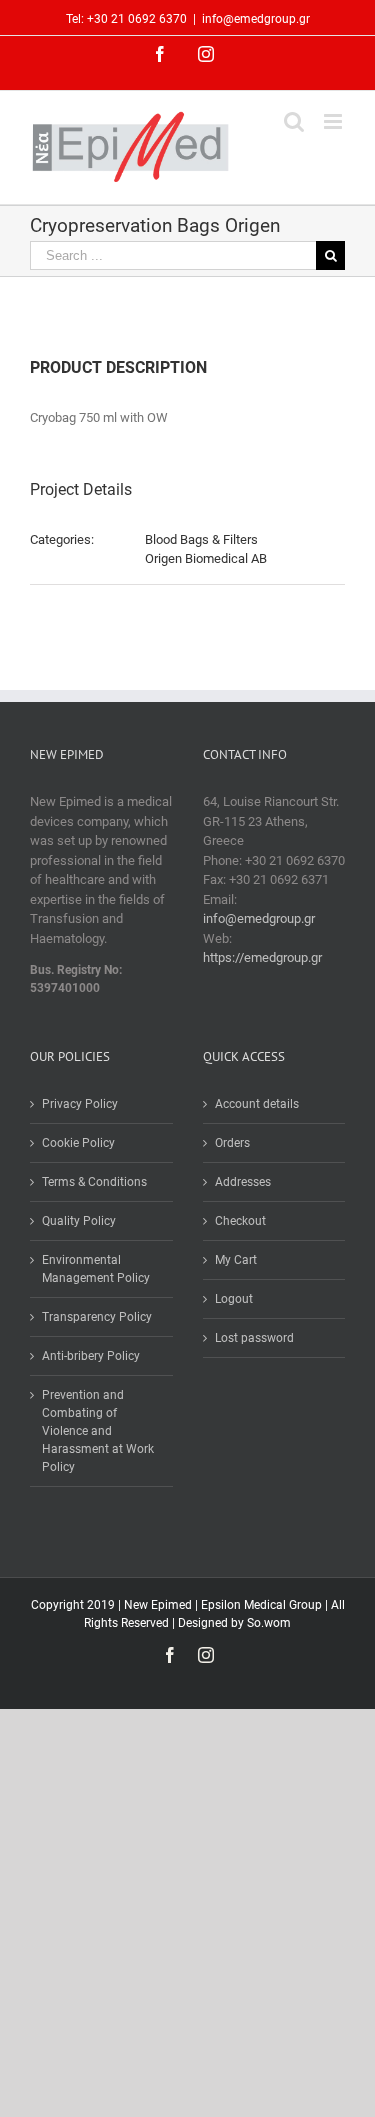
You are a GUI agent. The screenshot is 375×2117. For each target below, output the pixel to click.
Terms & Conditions (94, 1182)
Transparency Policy (97, 1317)
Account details (257, 1104)
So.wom (269, 1623)
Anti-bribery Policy (91, 1356)
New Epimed (159, 1605)
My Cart (236, 1260)
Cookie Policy (78, 1143)
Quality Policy (79, 1221)
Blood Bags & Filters (201, 539)
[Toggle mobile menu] (334, 121)
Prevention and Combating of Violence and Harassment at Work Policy (98, 1431)
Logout (234, 1299)
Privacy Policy (80, 1104)
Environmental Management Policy (96, 1269)
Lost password (254, 1338)
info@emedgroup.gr (256, 19)
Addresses (243, 1182)
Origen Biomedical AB (206, 558)
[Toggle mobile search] (294, 121)
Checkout (240, 1221)
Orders (232, 1143)
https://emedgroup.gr (262, 957)
